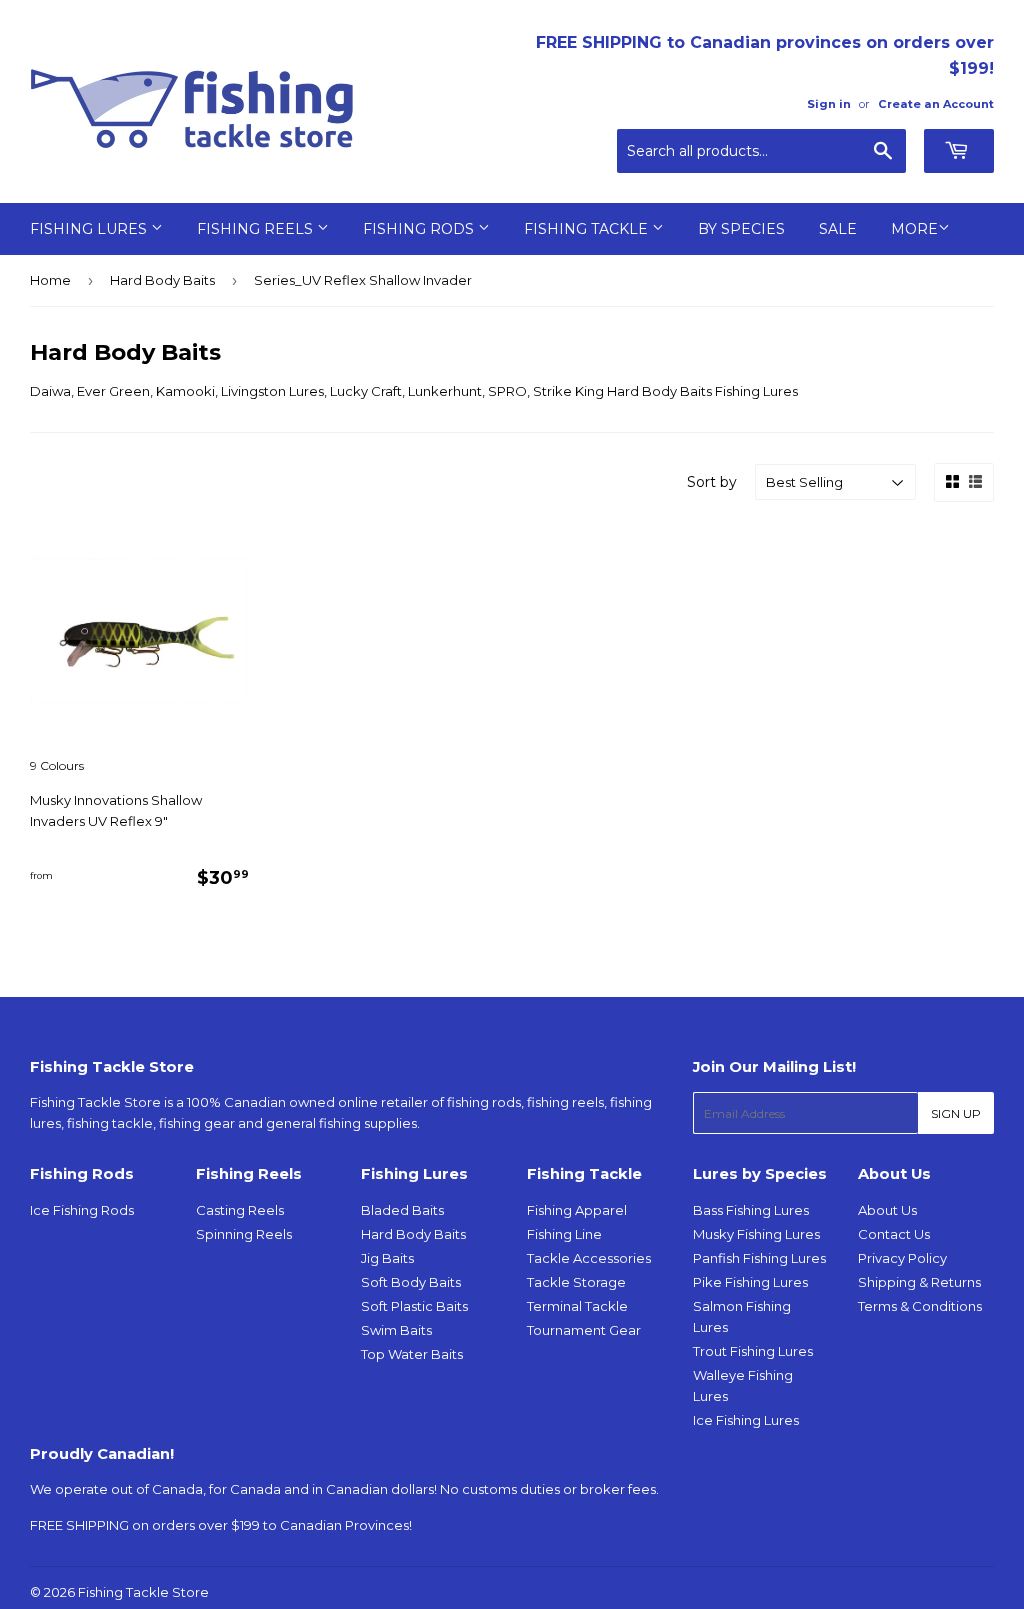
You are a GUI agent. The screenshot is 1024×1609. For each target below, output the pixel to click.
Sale (838, 229)
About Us (887, 1210)
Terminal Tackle (577, 1306)
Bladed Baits (402, 1210)
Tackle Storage (576, 1282)
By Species (741, 229)
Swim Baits (396, 1330)
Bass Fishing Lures (751, 1210)
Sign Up (956, 1113)
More (914, 229)
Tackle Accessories (589, 1258)
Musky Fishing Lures (756, 1234)
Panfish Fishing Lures (759, 1258)
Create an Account (936, 104)
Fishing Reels (257, 229)
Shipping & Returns (919, 1282)
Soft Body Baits (411, 1282)
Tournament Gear (584, 1330)
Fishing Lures (90, 229)
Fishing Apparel (577, 1210)
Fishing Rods (420, 229)
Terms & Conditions (920, 1306)
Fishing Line (564, 1234)
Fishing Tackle (588, 229)
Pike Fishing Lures (750, 1282)
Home (50, 280)
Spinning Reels (244, 1234)
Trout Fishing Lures (753, 1351)
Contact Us (894, 1234)
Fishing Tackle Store (143, 1592)
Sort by (712, 482)
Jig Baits (387, 1258)
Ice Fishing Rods (82, 1210)
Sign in (829, 104)
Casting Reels (240, 1210)
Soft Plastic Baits (414, 1306)
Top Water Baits (412, 1354)
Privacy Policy (902, 1258)
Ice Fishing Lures (746, 1420)
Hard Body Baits (162, 280)
